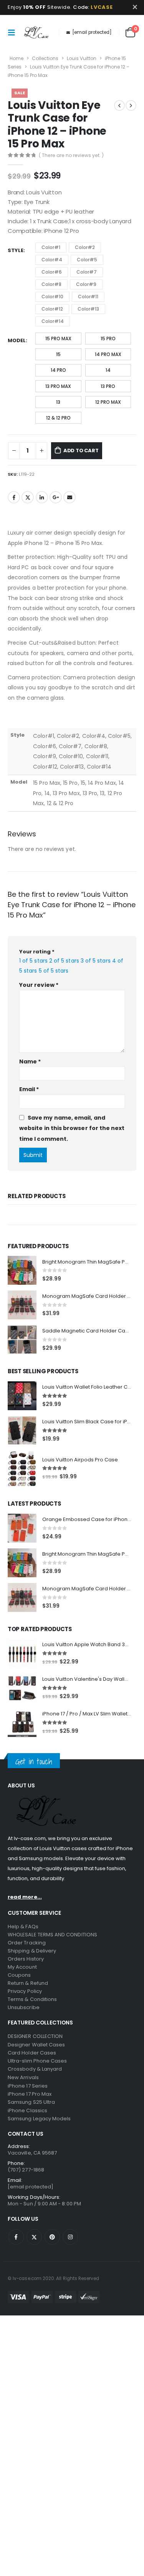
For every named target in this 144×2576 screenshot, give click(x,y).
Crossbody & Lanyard (35, 2099)
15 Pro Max (58, 339)
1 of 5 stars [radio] (33, 961)
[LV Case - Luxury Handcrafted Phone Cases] (36, 32)
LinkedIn (42, 497)
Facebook (14, 497)
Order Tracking (27, 1973)
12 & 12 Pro (58, 418)
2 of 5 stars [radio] (64, 961)
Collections (45, 58)
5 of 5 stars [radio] (54, 971)
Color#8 (51, 284)
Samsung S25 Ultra (31, 2132)
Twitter (28, 497)
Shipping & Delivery (32, 1981)
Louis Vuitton (82, 58)
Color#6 (52, 272)
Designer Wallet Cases (36, 2075)
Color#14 (53, 321)
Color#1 (51, 247)
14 (108, 370)
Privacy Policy (25, 2021)
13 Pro (108, 386)
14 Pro (58, 370)
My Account (22, 1997)
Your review (39, 985)
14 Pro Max (108, 354)
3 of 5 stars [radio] (96, 961)
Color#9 (86, 284)
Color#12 (52, 309)
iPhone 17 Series (28, 2116)
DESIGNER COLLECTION (35, 2066)
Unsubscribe (24, 2037)
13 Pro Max (58, 386)
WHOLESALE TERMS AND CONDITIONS (52, 1965)
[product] (22, 1300)
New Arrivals (23, 2107)
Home (17, 58)
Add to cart (81, 451)
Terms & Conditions (32, 2029)
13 (58, 402)
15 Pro (108, 339)
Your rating (37, 952)
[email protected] (92, 32)
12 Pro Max (108, 402)
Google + (56, 497)
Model (17, 340)
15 (58, 354)
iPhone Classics (27, 2141)
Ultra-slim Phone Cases (37, 2091)
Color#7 (87, 272)
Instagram (70, 2267)
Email (70, 497)
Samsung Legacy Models (39, 2149)
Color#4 (52, 260)
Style (16, 250)
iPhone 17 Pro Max (30, 2124)
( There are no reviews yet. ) (71, 155)
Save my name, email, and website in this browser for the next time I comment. (72, 1128)
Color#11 (88, 297)
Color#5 (87, 260)
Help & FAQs (23, 1957)
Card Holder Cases (32, 2083)
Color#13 (88, 309)
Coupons (19, 2005)
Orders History (26, 1989)
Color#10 (52, 297)
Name (30, 1061)
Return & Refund (28, 2013)
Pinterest (52, 2267)
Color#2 (85, 247)
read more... (25, 1927)
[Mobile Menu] (13, 32)
